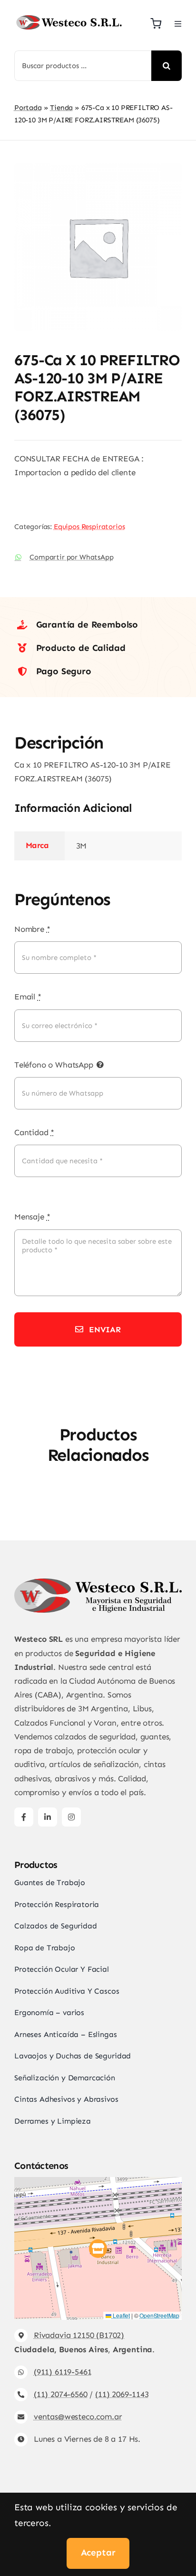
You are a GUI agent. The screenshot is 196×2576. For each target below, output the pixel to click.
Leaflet (121, 2315)
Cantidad (34, 1132)
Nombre (32, 929)
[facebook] (24, 1817)
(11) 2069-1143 (122, 2394)
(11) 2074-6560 (61, 2394)
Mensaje (32, 1217)
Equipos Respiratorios (89, 527)
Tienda (61, 108)
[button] (98, 2249)
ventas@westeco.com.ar (78, 2416)
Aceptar (98, 2552)
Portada (28, 108)
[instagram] (71, 1817)
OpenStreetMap (159, 2315)
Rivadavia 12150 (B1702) (79, 2335)
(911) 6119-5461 (63, 2372)
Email (28, 997)
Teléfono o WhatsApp (54, 1065)
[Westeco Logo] (69, 17)
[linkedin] (48, 1817)
